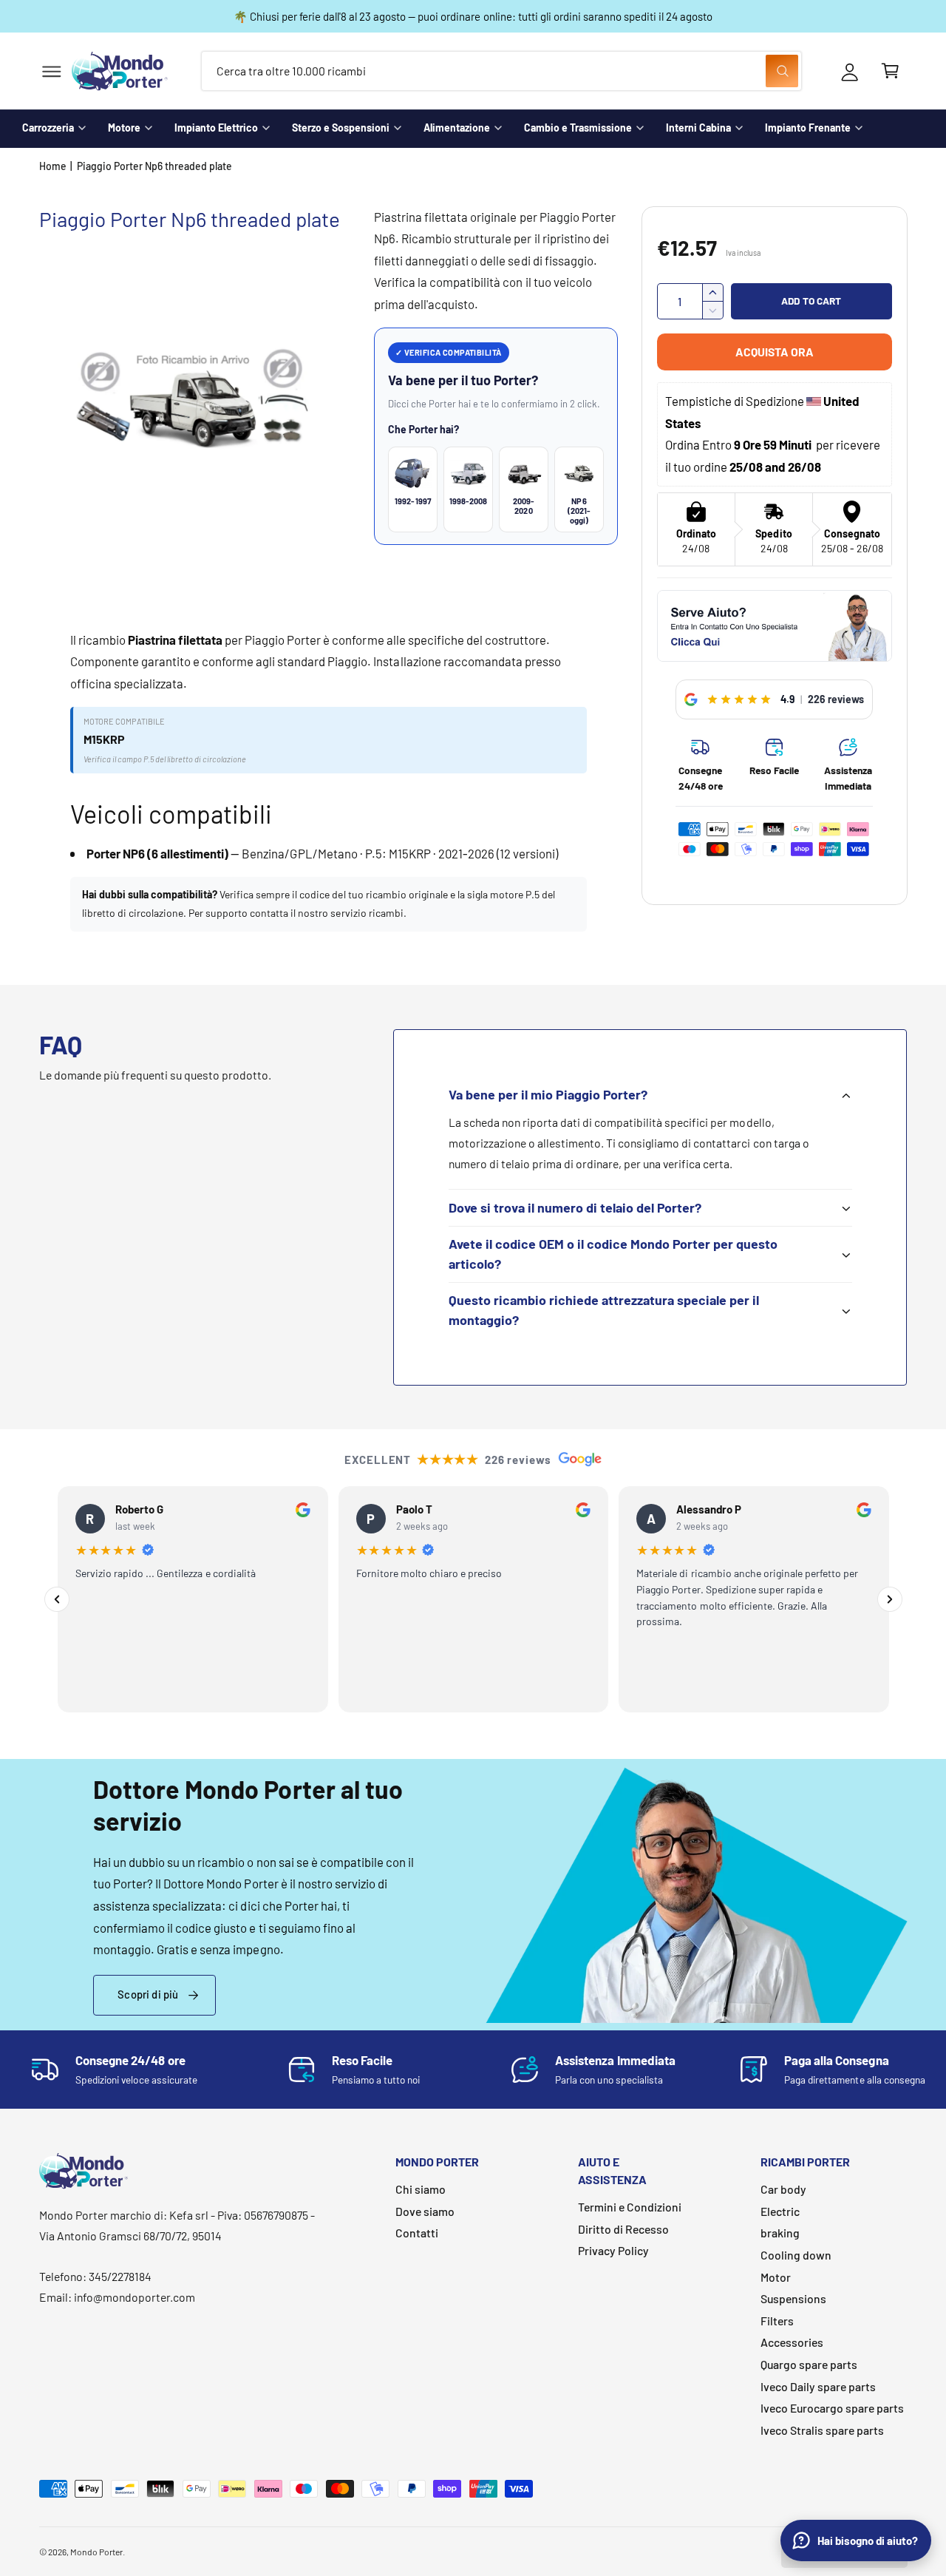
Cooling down (796, 2255)
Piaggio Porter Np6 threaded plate (155, 166)
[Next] (890, 1599)
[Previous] (57, 1599)
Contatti (417, 2233)
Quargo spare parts (809, 2364)
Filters (777, 2321)
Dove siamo (425, 2211)
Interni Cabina (698, 128)
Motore (124, 128)
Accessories (792, 2342)
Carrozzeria (48, 128)
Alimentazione (457, 128)
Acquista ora (775, 352)
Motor (776, 2277)
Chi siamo (421, 2189)
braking (780, 2233)
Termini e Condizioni (630, 2207)
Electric (780, 2211)
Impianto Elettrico (216, 128)
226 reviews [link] (836, 699)
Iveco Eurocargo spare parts (832, 2408)
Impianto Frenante (808, 128)
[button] (51, 71)
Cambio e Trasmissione (578, 128)
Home (53, 166)
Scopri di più (148, 1994)
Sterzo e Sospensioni (341, 128)
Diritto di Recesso (623, 2229)
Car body (783, 2189)
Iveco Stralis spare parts (822, 2430)
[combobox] (501, 71)
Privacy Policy (613, 2250)
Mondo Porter (96, 2552)
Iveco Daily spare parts (818, 2386)
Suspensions (793, 2298)
